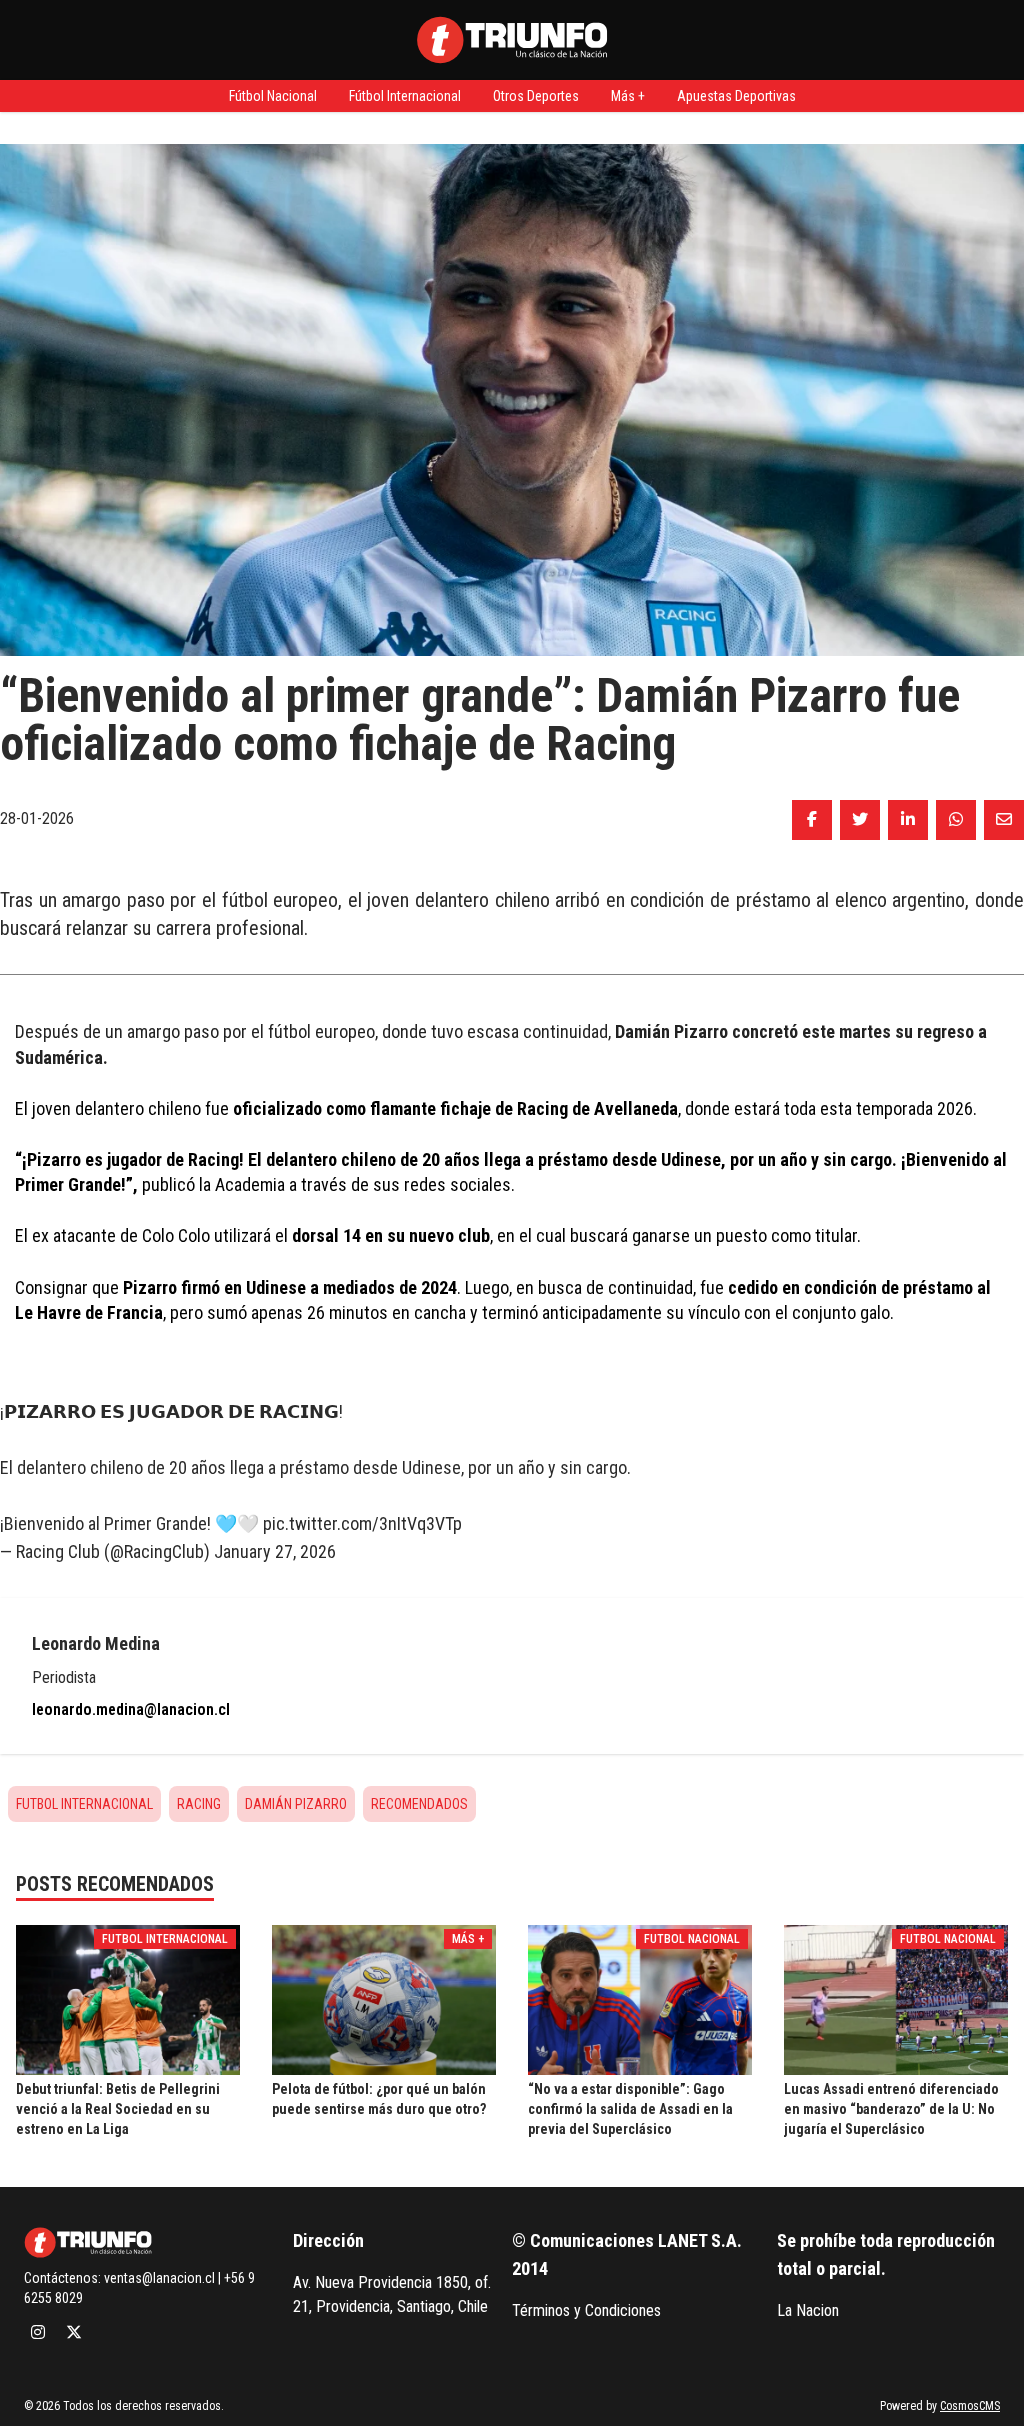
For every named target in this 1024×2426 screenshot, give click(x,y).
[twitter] (860, 820)
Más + (628, 96)
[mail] (1004, 820)
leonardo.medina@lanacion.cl (131, 1709)
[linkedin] (908, 820)
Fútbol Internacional (405, 96)
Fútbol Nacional (273, 96)
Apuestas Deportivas (736, 96)
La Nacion (808, 2310)
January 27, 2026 (275, 1551)
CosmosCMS (970, 2406)
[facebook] (812, 820)
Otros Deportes (536, 96)
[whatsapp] (956, 820)
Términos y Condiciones (586, 2310)
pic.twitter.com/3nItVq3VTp (362, 1523)
